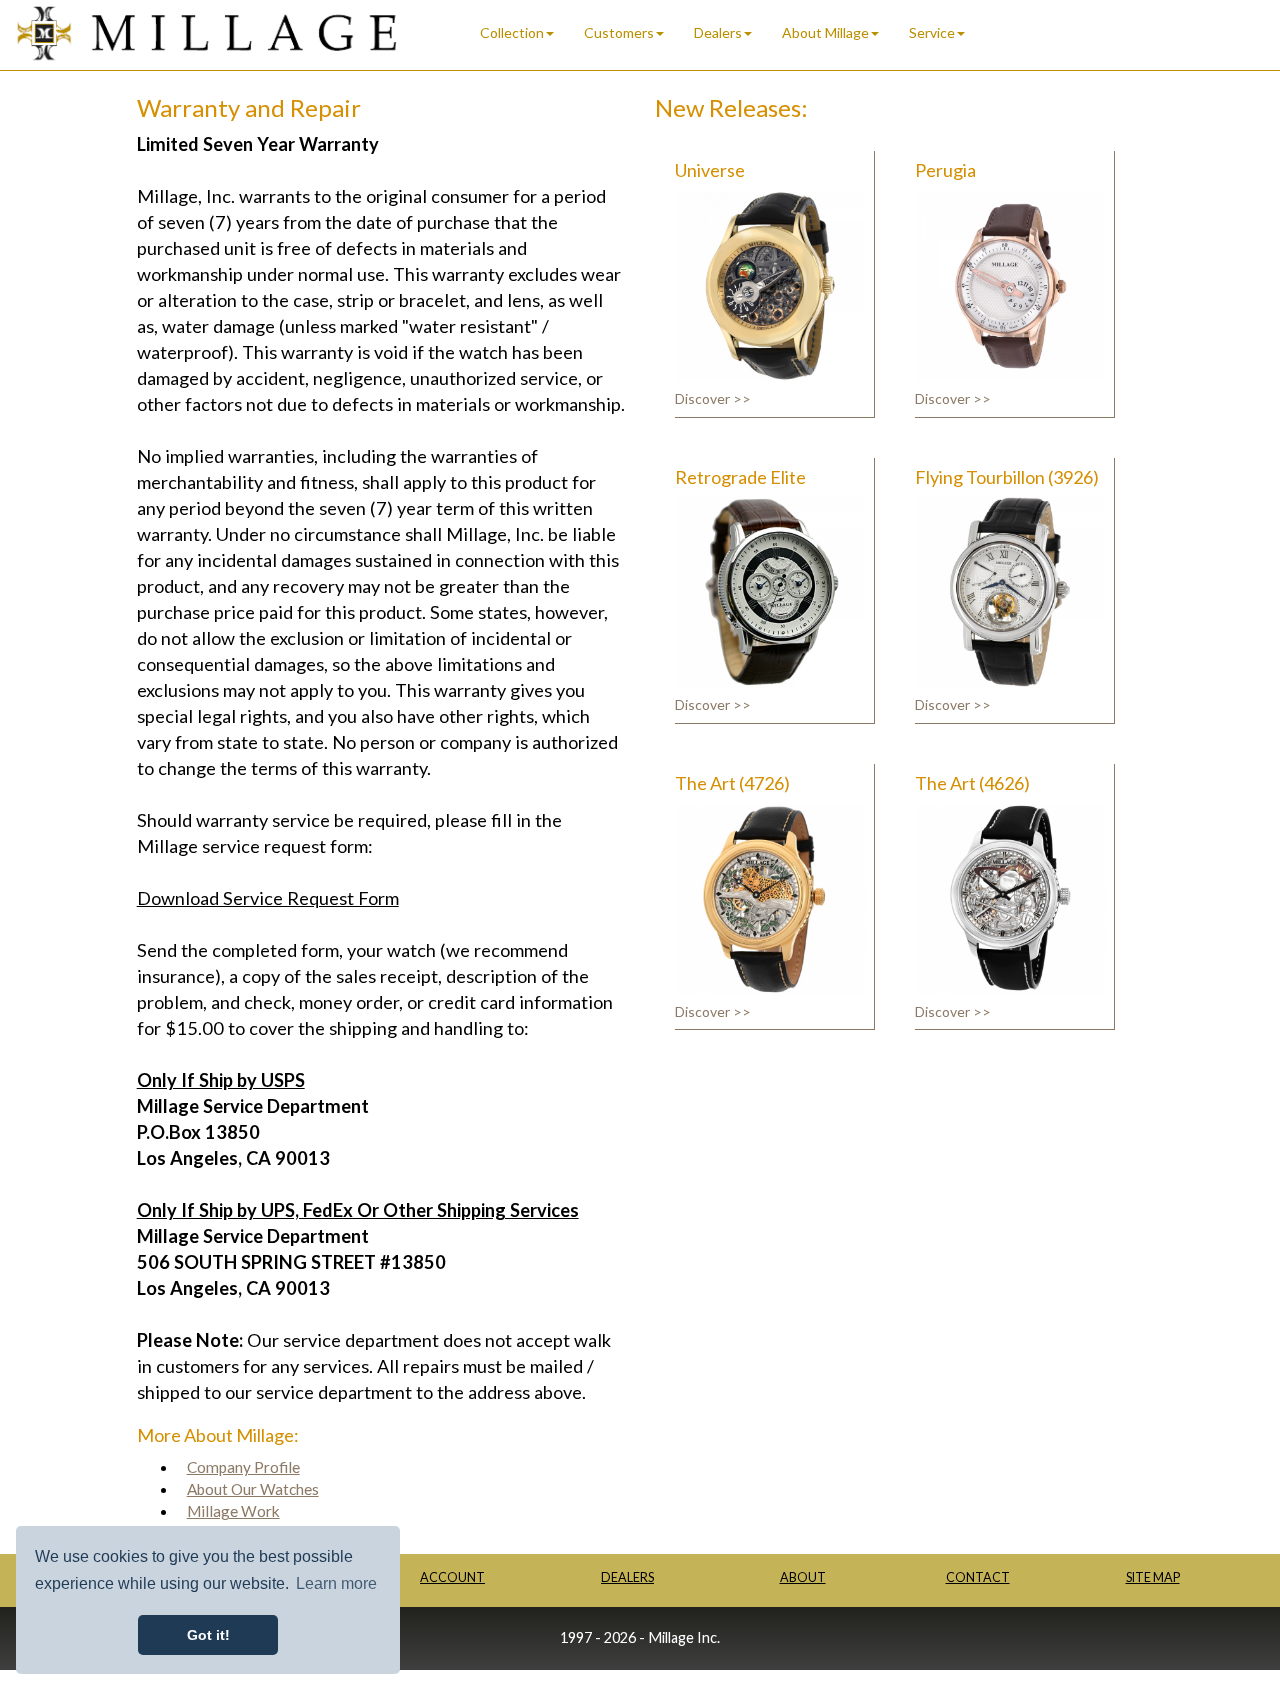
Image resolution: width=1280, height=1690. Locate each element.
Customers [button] (619, 32)
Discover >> (713, 398)
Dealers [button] (718, 32)
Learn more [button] (336, 1583)
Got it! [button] (208, 1635)
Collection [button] (512, 32)
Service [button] (932, 32)
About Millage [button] (825, 32)
